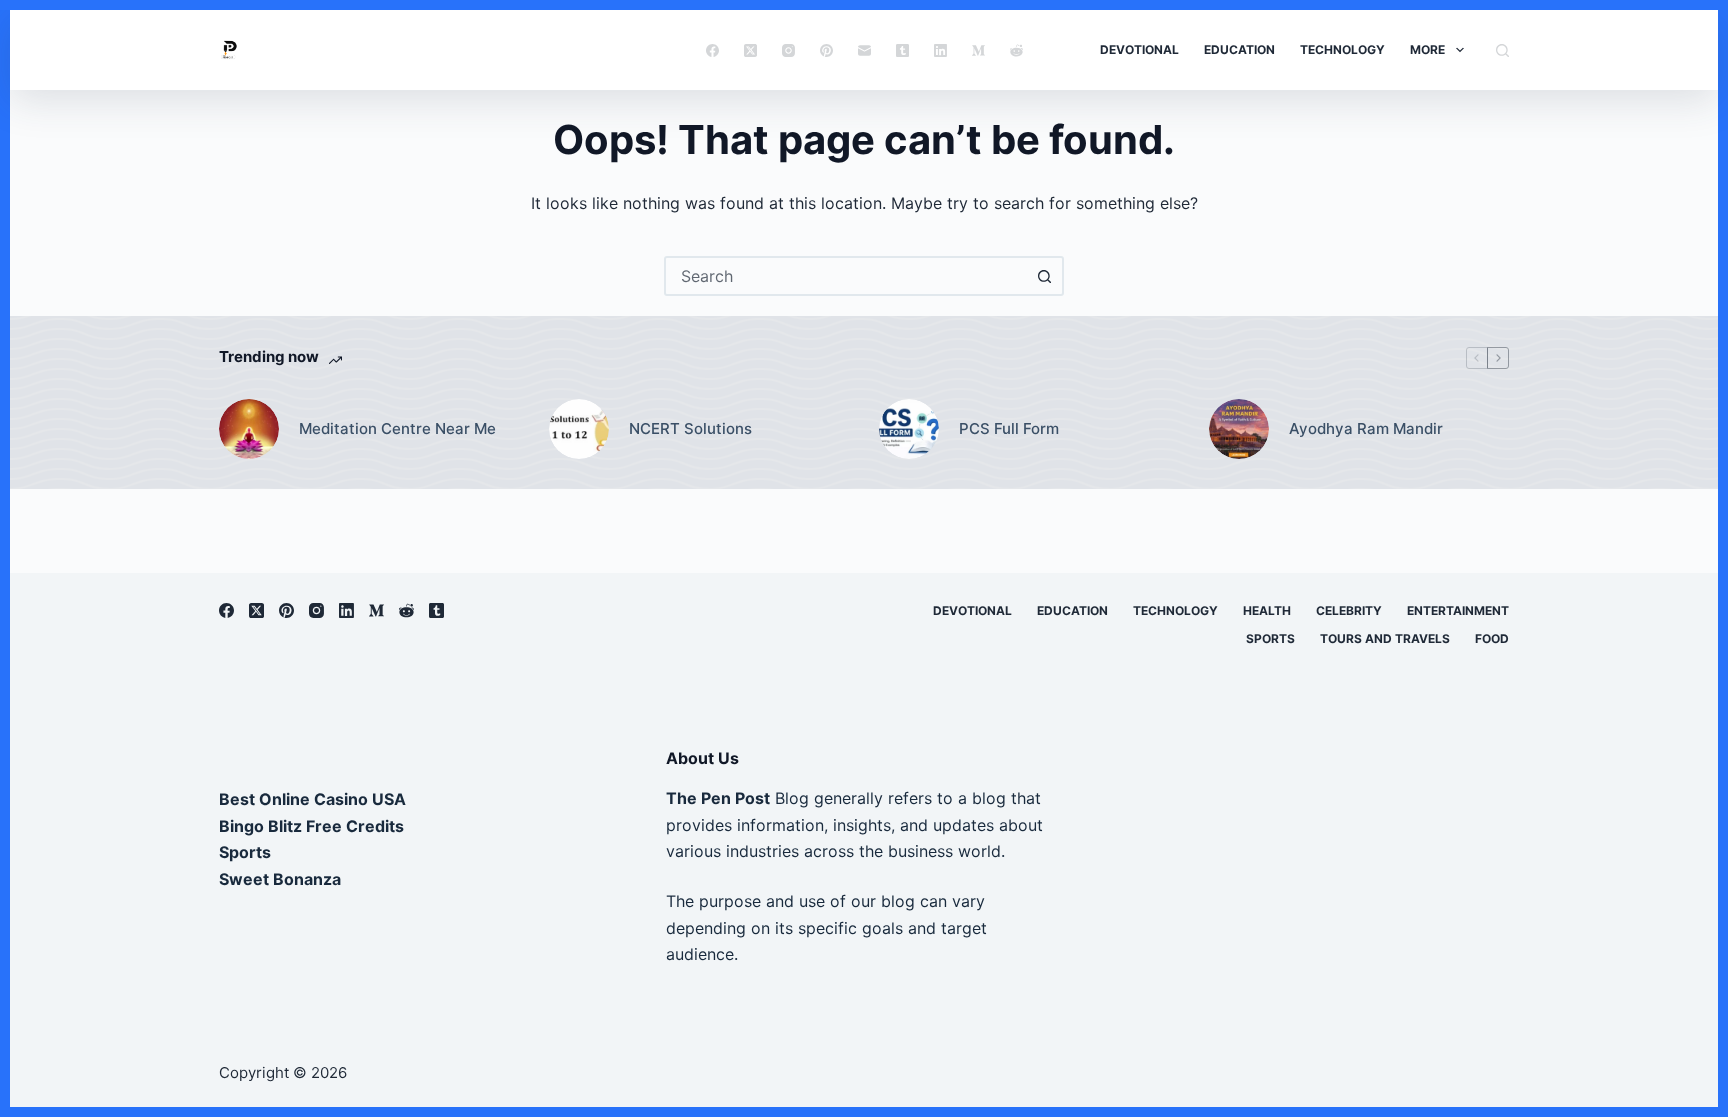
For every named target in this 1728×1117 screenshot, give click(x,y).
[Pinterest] (826, 50)
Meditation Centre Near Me (397, 428)
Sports (1270, 638)
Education (1239, 49)
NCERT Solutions (690, 428)
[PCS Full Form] (909, 429)
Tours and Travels (1385, 638)
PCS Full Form (1009, 428)
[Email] (864, 50)
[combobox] (846, 276)
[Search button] (1044, 276)
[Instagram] (788, 50)
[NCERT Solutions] (579, 429)
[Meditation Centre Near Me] (249, 429)
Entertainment (1458, 610)
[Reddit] (1016, 50)
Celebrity (1349, 610)
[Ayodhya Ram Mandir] (1239, 429)
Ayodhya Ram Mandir (1366, 428)
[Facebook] (712, 50)
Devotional (1139, 49)
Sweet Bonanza (280, 879)
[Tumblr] (902, 50)
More (1427, 49)
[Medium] (978, 50)
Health (1267, 610)
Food (1492, 638)
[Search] (1502, 50)
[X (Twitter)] (750, 50)
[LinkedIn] (940, 50)
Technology (1342, 49)
